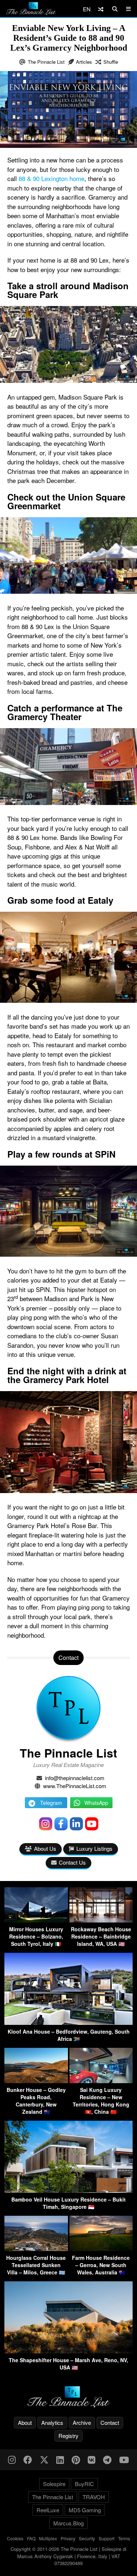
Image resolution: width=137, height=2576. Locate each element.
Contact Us (72, 1862)
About (25, 2422)
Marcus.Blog (68, 2523)
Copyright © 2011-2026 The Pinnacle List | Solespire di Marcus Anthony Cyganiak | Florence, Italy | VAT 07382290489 (68, 2556)
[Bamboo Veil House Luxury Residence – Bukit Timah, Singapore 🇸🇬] (68, 2190)
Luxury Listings (94, 1848)
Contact (110, 2422)
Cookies (15, 2538)
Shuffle (111, 62)
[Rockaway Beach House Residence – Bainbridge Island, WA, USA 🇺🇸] (101, 1920)
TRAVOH (94, 2497)
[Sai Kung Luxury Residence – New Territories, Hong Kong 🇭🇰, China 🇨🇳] (101, 2081)
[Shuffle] (101, 9)
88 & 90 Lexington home (52, 178)
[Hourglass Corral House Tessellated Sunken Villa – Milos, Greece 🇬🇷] (36, 2249)
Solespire (54, 2484)
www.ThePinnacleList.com (75, 1786)
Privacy (68, 2538)
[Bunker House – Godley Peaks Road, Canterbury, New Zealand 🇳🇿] (36, 2081)
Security (87, 2538)
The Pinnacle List (46, 62)
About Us (45, 1848)
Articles (84, 62)
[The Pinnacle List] (68, 2397)
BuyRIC (84, 2484)
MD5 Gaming (85, 2510)
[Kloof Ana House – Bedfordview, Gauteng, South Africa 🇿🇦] (68, 2023)
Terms (124, 2538)
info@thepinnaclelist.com (75, 1778)
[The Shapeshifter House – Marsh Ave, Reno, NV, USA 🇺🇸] (68, 2351)
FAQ (31, 2538)
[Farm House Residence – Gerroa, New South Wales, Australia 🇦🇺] (101, 2249)
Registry (68, 2436)
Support (106, 2538)
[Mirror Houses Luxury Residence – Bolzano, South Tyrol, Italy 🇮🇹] (36, 1920)
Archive (82, 2422)
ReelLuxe (48, 2510)
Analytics (52, 2422)
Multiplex (48, 2538)
